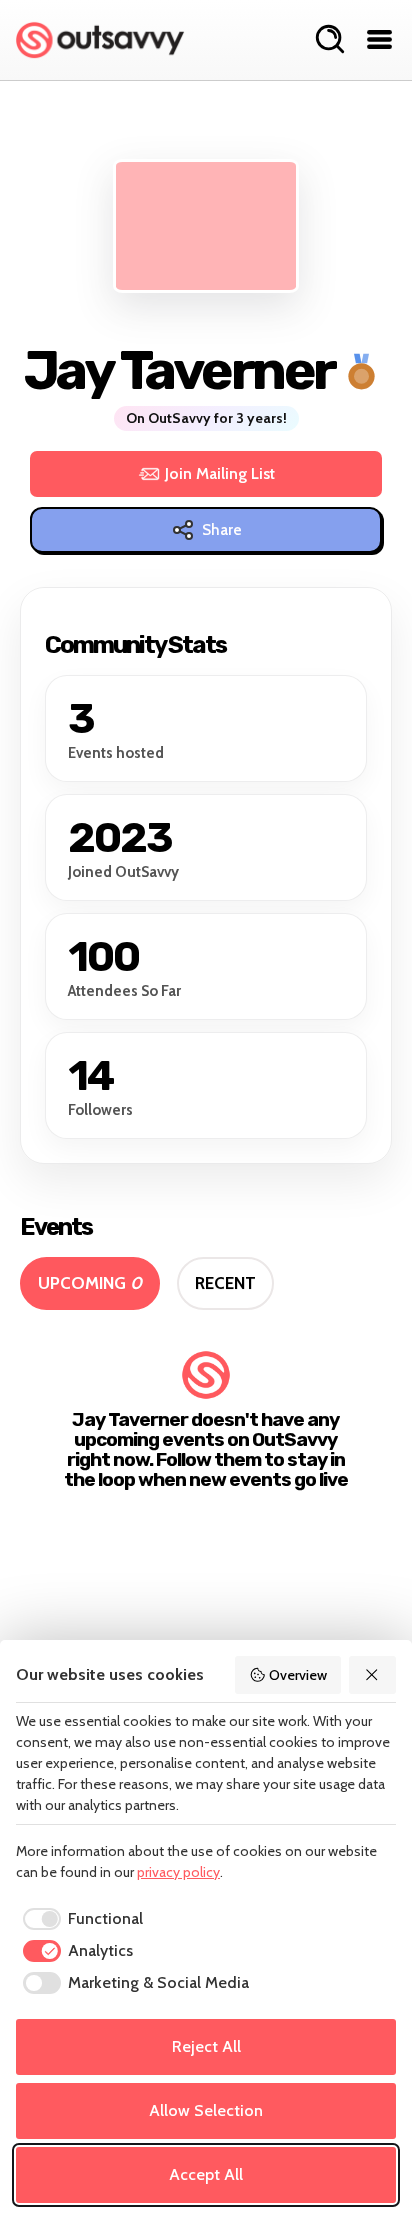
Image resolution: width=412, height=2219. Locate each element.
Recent (225, 1283)
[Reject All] (373, 1675)
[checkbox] (79, 1919)
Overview (298, 1675)
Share (222, 530)
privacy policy (178, 1872)
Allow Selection (206, 2110)
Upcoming (90, 1283)
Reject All (206, 2046)
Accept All (206, 2174)
